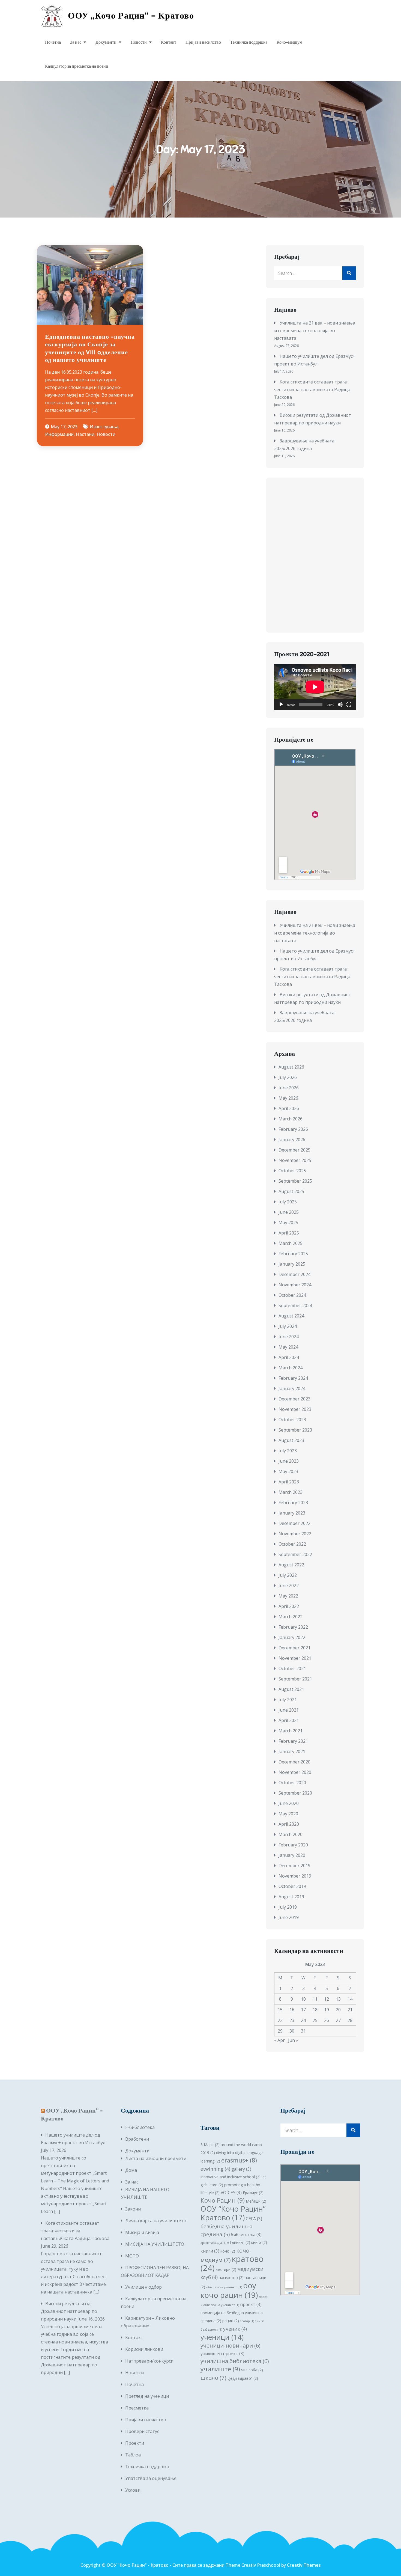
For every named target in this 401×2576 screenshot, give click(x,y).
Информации (59, 434)
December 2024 (294, 1274)
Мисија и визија (142, 2232)
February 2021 (293, 1741)
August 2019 (291, 1897)
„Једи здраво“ (243, 2378)
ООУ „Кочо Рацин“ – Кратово (131, 16)
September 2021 (295, 1679)
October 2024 (292, 1295)
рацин (231, 2321)
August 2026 (291, 1067)
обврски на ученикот (224, 2287)
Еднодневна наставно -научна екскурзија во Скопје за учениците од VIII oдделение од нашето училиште (90, 348)
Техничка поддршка (249, 42)
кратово (232, 2263)
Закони (133, 2209)
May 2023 (288, 1471)
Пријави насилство (203, 42)
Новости (139, 42)
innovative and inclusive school (231, 2177)
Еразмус (253, 2193)
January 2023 (292, 1513)
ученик (235, 2329)
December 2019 (294, 1866)
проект (251, 2304)
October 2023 (292, 1420)
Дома (131, 2170)
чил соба (252, 2370)
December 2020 (294, 1762)
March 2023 (291, 1492)
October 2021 (292, 1668)
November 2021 (295, 1658)
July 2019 (288, 1907)
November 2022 (295, 1534)
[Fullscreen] (349, 704)
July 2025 (288, 1202)
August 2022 (291, 1565)
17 (303, 2010)
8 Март (210, 2145)
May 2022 (288, 1596)
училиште (220, 2369)
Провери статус (142, 2431)
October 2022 (292, 1544)
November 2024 (295, 1285)
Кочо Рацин (223, 2200)
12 (327, 1999)
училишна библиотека (235, 2361)
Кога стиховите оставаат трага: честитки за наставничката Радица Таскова (312, 389)
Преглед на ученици (147, 2396)
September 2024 (295, 1305)
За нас (76, 42)
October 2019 (292, 1886)
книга (259, 2242)
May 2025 (288, 1222)
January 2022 (292, 1637)
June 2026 (289, 1088)
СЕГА (254, 2219)
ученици (222, 2337)
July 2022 (288, 1575)
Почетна (53, 42)
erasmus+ (239, 2160)
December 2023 (294, 1399)
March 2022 (291, 1617)
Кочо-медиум (289, 42)
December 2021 (294, 1648)
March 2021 (291, 1731)
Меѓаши (256, 2201)
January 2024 (292, 1388)
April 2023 (289, 1482)
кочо (228, 2251)
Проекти (135, 2443)
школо (213, 2378)
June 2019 (289, 1917)
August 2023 (291, 1440)
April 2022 (289, 1606)
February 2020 (293, 1845)
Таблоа (133, 2455)
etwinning (215, 2169)
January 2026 (292, 1140)
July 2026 (288, 1077)
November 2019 (295, 1876)
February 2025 (293, 1254)
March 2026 (291, 1119)
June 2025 (289, 1212)
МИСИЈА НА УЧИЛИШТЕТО (155, 2244)
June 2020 (289, 1803)
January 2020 (292, 1855)
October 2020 (292, 1783)
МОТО (132, 2256)
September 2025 (295, 1181)
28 (350, 2020)
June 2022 (289, 1586)
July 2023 (288, 1451)
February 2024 (293, 1378)
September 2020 (295, 1793)
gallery (241, 2169)
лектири (226, 2269)
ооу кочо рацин (229, 2290)
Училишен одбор (143, 2287)
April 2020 (289, 1824)
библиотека (246, 2235)
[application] (315, 687)
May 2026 (288, 1098)
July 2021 (288, 1700)
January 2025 (292, 1264)
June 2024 (289, 1337)
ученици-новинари (231, 2346)
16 (292, 2010)
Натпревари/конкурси (149, 2361)
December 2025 (294, 1150)
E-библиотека (140, 2127)
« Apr (279, 2040)
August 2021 (291, 1689)
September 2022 (295, 1554)
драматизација (213, 2243)
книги (210, 2251)
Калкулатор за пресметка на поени (77, 66)
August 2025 (291, 1191)
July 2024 (288, 1326)
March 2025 (291, 1243)
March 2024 (291, 1368)
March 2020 (291, 1834)
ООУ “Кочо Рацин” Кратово (233, 2213)
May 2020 (288, 1814)
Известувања (104, 427)
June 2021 (289, 1710)
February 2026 (293, 1129)
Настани (85, 434)
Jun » (293, 2040)
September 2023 (295, 1430)
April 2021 (289, 1720)
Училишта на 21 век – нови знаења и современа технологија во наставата (315, 331)
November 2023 (295, 1409)
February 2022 (293, 1627)
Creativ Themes (304, 2565)
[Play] (281, 704)
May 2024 (288, 1347)
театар (247, 2321)
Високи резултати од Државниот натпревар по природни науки (69, 2311)
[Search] (349, 273)
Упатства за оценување (151, 2478)
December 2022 (294, 1523)
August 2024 (291, 1316)
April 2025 (289, 1233)
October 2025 (292, 1171)
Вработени (137, 2139)
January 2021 (292, 1751)
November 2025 (295, 1160)
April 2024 (289, 1357)
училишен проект (222, 2354)
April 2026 (289, 1108)
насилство (231, 2278)
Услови (133, 2490)
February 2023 (293, 1503)
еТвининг (239, 2242)
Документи (106, 42)
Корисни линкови (144, 2349)
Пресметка (137, 2408)
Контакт (169, 42)
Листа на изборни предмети (156, 2158)
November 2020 (295, 1772)
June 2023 (289, 1461)
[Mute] (340, 704)
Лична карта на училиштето (156, 2221)
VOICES (231, 2193)
